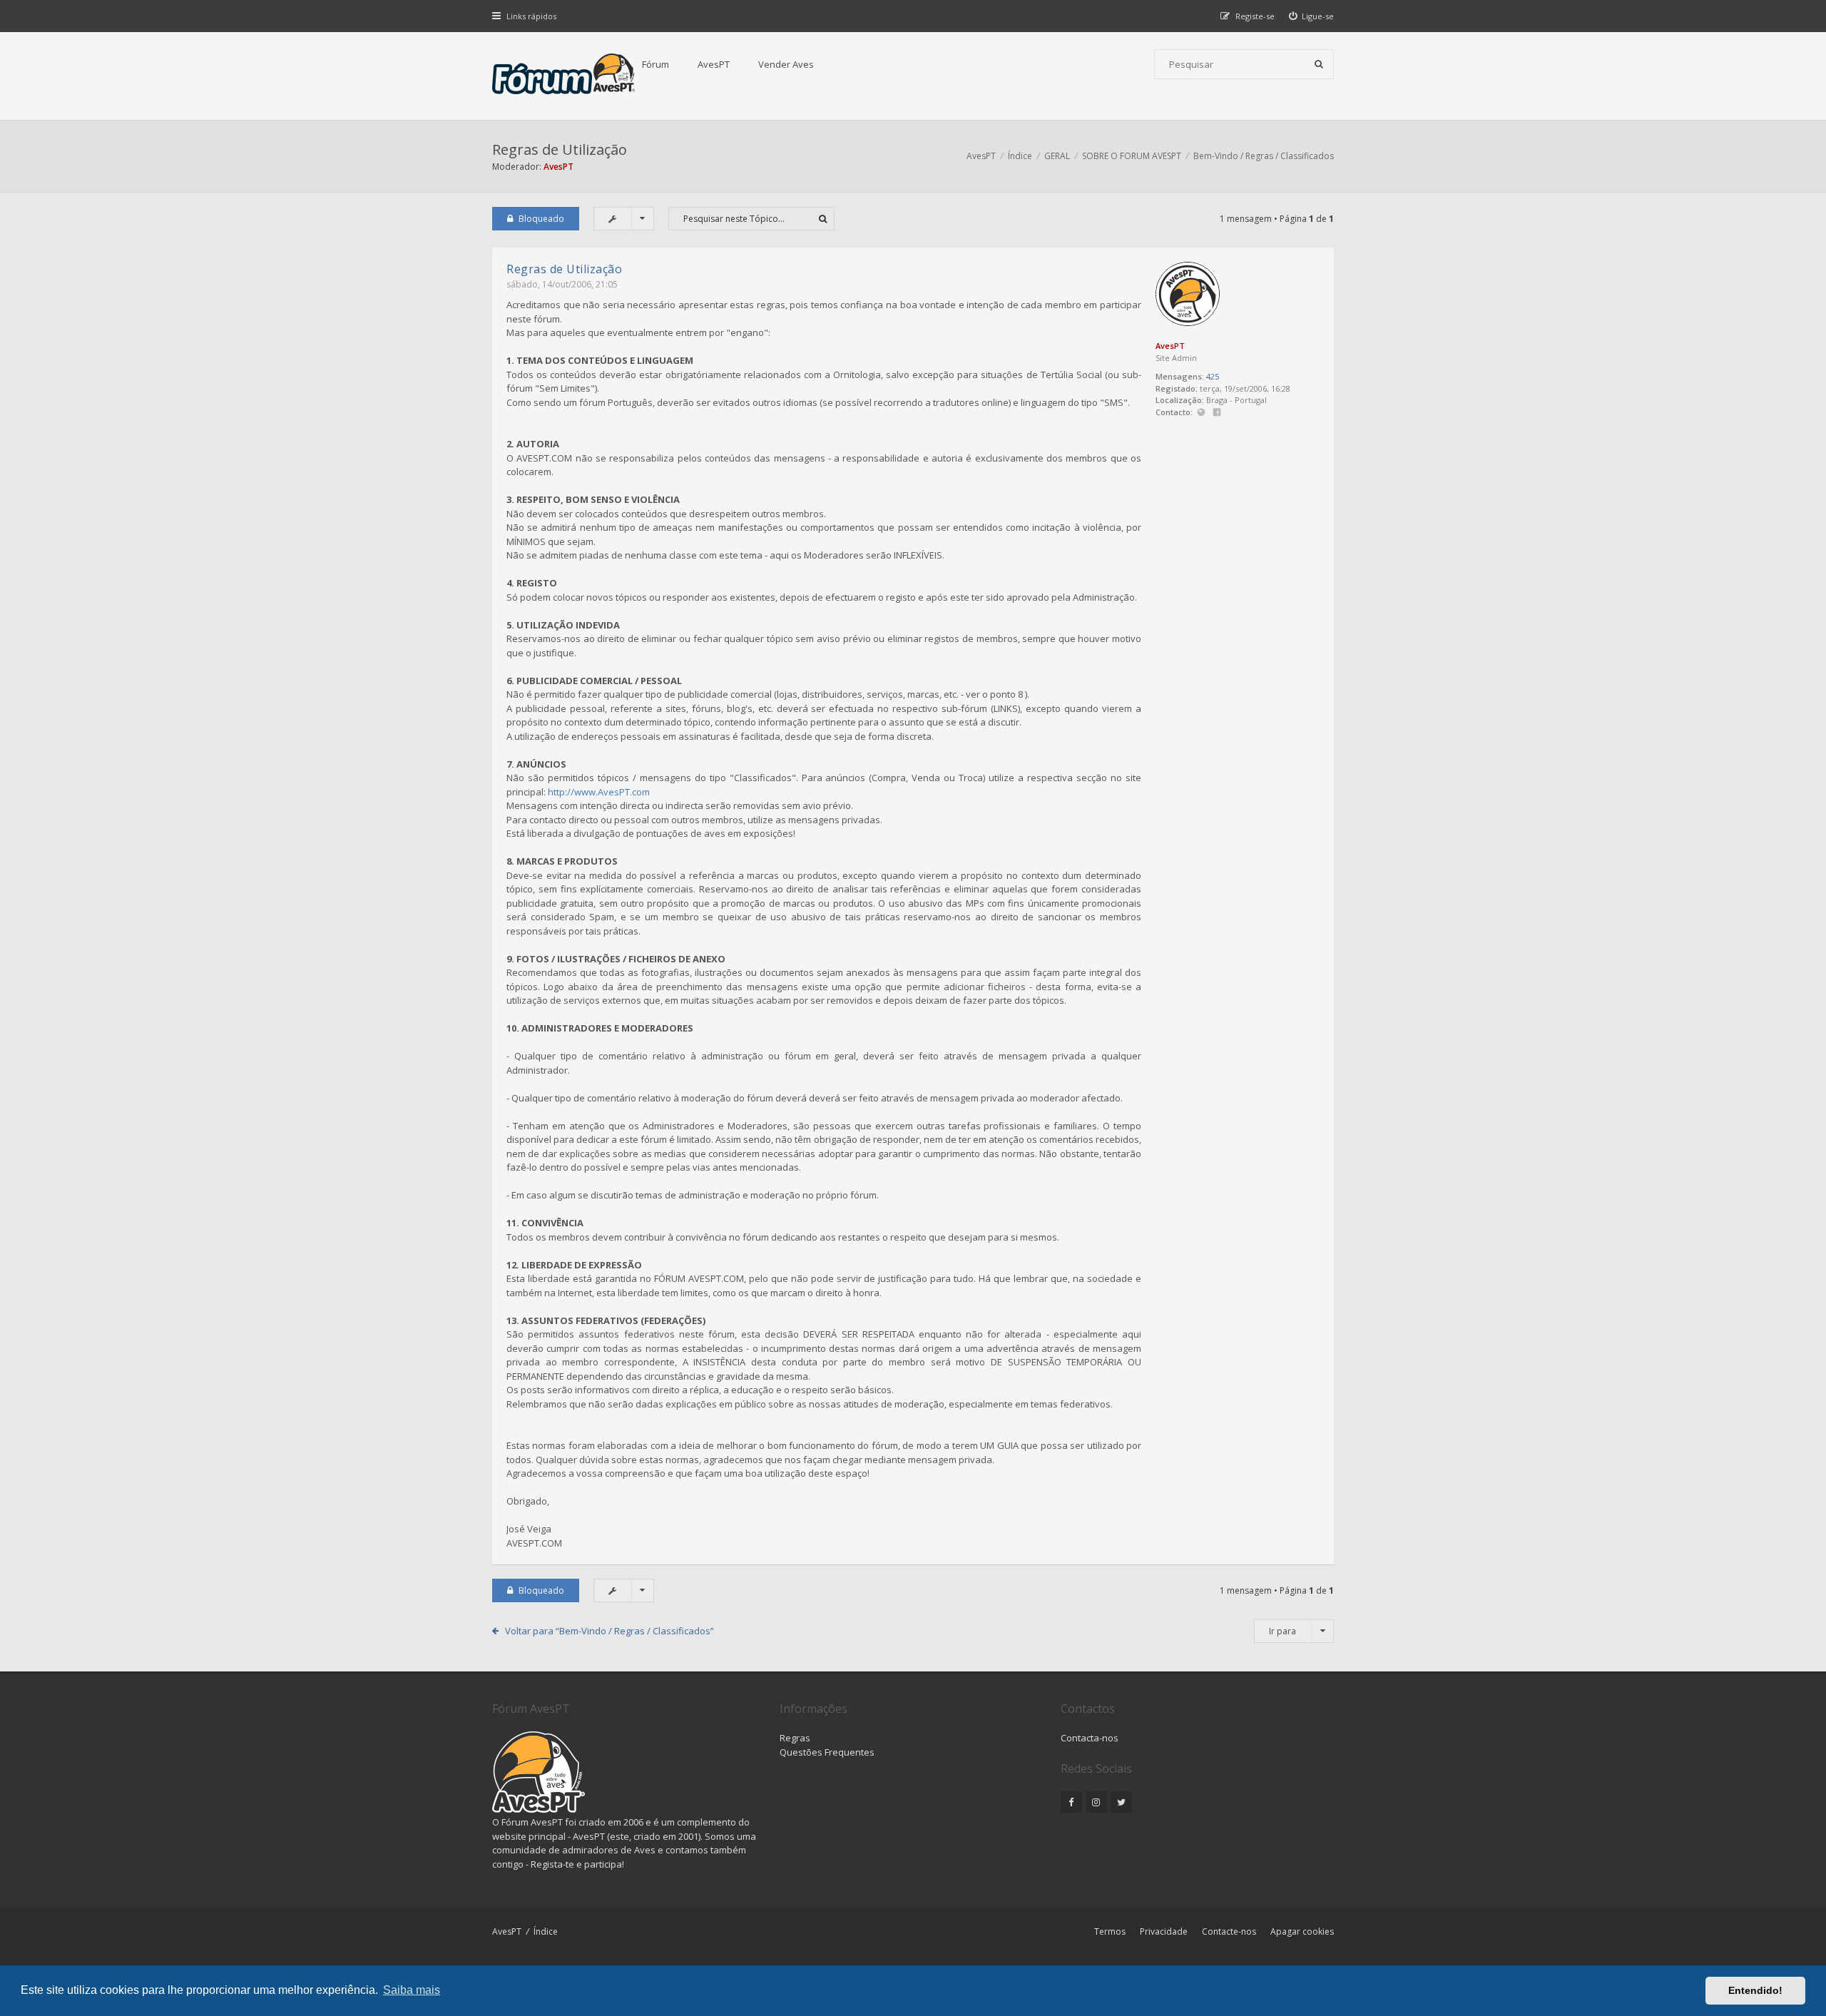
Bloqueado (541, 219)
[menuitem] (1312, 16)
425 (1213, 376)
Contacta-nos (1090, 1738)
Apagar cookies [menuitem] (1302, 1931)
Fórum (656, 64)
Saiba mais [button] (412, 1990)
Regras (795, 1738)
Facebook (1217, 413)
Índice (546, 1931)
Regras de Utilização (560, 149)
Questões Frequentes (827, 1752)
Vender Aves (786, 64)
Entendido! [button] (1755, 1990)
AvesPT (714, 64)
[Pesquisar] (1319, 64)
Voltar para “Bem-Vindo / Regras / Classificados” (609, 1631)
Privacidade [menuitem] (1164, 1931)
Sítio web (1201, 413)
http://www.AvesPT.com (599, 792)
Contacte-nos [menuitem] (1229, 1931)
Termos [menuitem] (1110, 1931)
